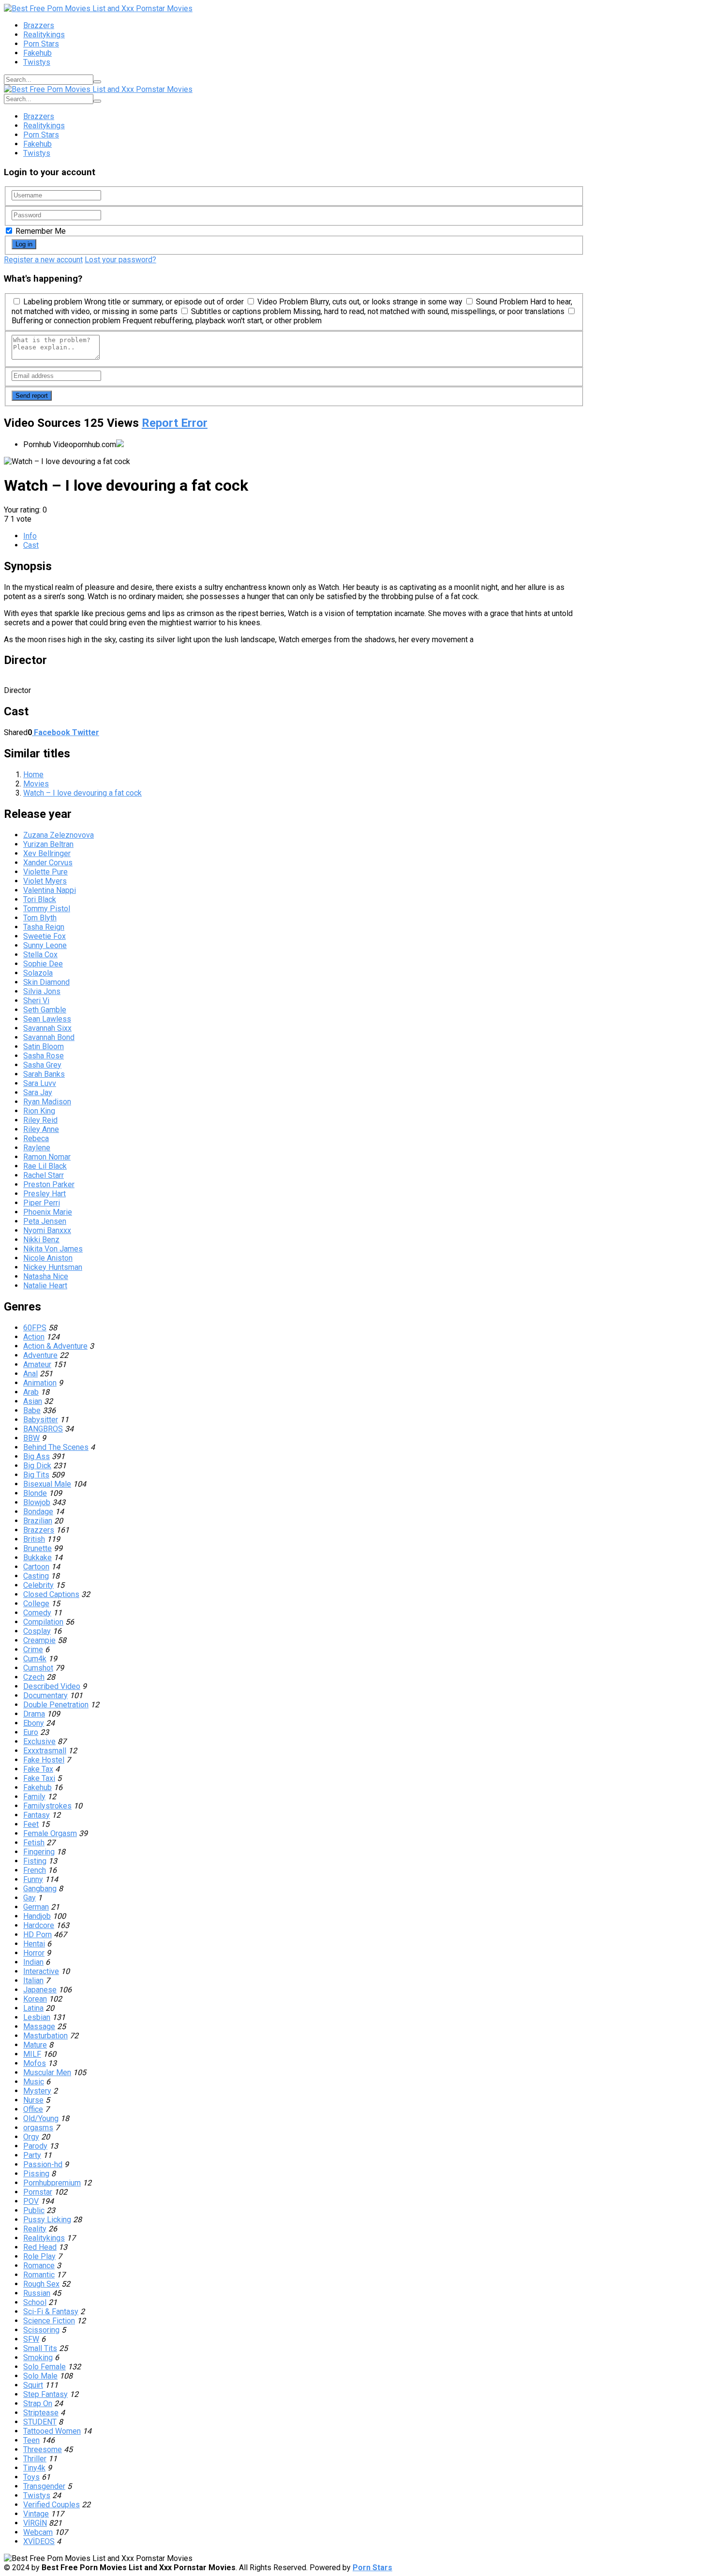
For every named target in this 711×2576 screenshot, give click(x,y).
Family (34, 1797)
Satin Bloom (44, 1047)
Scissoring (41, 2330)
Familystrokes (47, 1806)
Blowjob (37, 1502)
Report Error (175, 423)
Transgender (44, 2486)
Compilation (43, 1622)
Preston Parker (49, 1184)
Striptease (41, 2413)
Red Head (40, 2247)
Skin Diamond (46, 982)
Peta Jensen (45, 1221)
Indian (33, 1962)
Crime (33, 1650)
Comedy (37, 1613)
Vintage (36, 2514)
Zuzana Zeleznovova (59, 835)
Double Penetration (56, 1705)
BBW (31, 1438)
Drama (34, 1714)
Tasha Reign (44, 927)
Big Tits (36, 1475)
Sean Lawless (47, 1019)
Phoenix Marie (48, 1212)
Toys (31, 2477)
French (35, 1870)
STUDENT (40, 2422)
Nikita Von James (53, 1249)
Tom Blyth (40, 918)
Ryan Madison (47, 1102)
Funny (33, 1879)
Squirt (33, 2385)
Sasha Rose (44, 1056)
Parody (35, 2146)
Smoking (38, 2358)
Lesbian (37, 2017)
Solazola (38, 973)
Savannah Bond (49, 1037)
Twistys (37, 62)
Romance (39, 2266)
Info (30, 536)
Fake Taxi (39, 1778)
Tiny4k (34, 2468)
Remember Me (40, 231)
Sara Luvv (40, 1083)
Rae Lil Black (45, 1166)
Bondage (38, 1512)
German (36, 1907)
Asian (33, 1401)
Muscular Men (47, 2072)
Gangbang (40, 1889)
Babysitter (41, 1420)
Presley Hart (44, 1194)
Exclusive (39, 1741)
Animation (40, 1383)
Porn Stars (41, 44)
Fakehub (37, 53)
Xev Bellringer (47, 853)
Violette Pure (45, 872)
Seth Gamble (45, 1010)
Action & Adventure (55, 1346)
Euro (31, 1732)
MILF (32, 2054)
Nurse (33, 2100)
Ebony (34, 1723)
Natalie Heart (45, 1286)
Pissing (36, 2174)
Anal (30, 1374)
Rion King (39, 1111)
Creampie (39, 1640)
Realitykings (44, 35)
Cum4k (35, 1659)
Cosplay (37, 1631)
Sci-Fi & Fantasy (51, 2312)
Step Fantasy (45, 2394)
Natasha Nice (46, 1276)
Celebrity (38, 1585)
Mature (35, 2045)
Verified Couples (52, 2505)
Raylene (37, 1148)
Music (34, 2082)
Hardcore (39, 1925)
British (34, 1539)
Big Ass (37, 1456)
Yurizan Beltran (48, 844)
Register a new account (43, 260)
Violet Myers (45, 881)
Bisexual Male (47, 1484)
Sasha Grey (42, 1065)
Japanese (40, 1990)
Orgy (31, 2137)
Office (33, 2109)
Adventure (40, 1355)
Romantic (39, 2275)
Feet (31, 1824)
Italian (33, 1981)
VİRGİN (35, 2523)
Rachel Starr (44, 1175)
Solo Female (44, 2367)
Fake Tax (38, 1769)
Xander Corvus (48, 863)
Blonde (35, 1493)
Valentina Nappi (50, 890)
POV (31, 2201)
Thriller (35, 2459)
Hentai (34, 1944)
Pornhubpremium (52, 2183)
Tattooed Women (52, 2431)
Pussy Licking (47, 2220)
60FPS (35, 1328)
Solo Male (40, 2376)
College (36, 1604)
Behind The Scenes (56, 1447)
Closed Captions (51, 1594)
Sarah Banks (44, 1074)
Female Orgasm (50, 1833)
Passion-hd (43, 2164)
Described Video (52, 1686)
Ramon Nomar (47, 1157)
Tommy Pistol (47, 909)
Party (32, 2155)
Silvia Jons (42, 991)
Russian (37, 2293)
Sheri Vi (36, 1001)
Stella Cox (40, 955)
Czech (34, 1677)
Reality (35, 2229)
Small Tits (40, 2348)
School (35, 2302)
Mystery (37, 2091)
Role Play (39, 2256)
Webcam (38, 2532)
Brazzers (39, 25)
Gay (30, 1898)
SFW (31, 2339)
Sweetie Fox (44, 936)
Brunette (37, 1548)
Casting (36, 1576)
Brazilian (38, 1521)
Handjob (37, 1916)
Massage (39, 2026)
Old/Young (41, 2118)
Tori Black (40, 899)
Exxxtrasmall (45, 1751)
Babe (32, 1410)
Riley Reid (40, 1120)
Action (34, 1337)
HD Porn (37, 1935)
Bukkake (37, 1558)
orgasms (38, 2128)
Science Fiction (49, 2321)
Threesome (43, 2449)
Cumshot (38, 1668)
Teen (31, 2440)
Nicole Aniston (48, 1258)
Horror (34, 1953)
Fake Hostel (44, 1760)
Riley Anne (41, 1129)
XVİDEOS (39, 2541)
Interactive (41, 1971)
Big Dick (37, 1466)
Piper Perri (42, 1203)
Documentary (45, 1695)
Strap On (38, 2403)
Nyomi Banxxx (47, 1230)
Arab (31, 1392)
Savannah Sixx (47, 1028)
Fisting (35, 1861)
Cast (31, 545)
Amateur (37, 1364)
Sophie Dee (43, 964)
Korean (35, 1999)
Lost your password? (120, 260)
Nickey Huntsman (53, 1267)
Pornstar (38, 2192)
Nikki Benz (41, 1240)
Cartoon (36, 1567)
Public (34, 2210)
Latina (33, 2008)
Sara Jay (38, 1092)
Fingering (39, 1852)
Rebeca (36, 1138)
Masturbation (45, 2036)
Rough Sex (41, 2284)
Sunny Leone (45, 945)
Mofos (35, 2063)
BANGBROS (43, 1429)
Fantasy (37, 1815)
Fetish (34, 1843)
